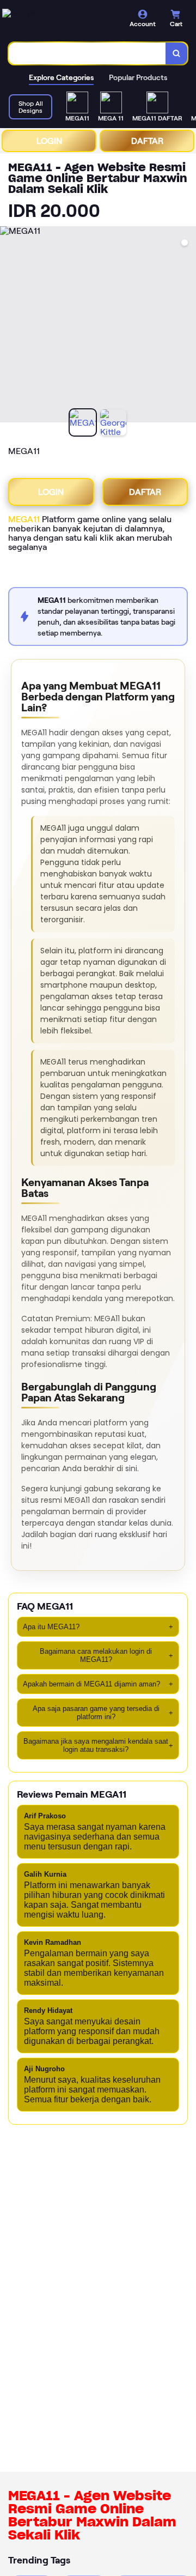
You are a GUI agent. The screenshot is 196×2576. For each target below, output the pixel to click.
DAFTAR (147, 141)
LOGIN (49, 141)
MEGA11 (24, 519)
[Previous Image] (9, 326)
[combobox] (87, 53)
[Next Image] (187, 326)
